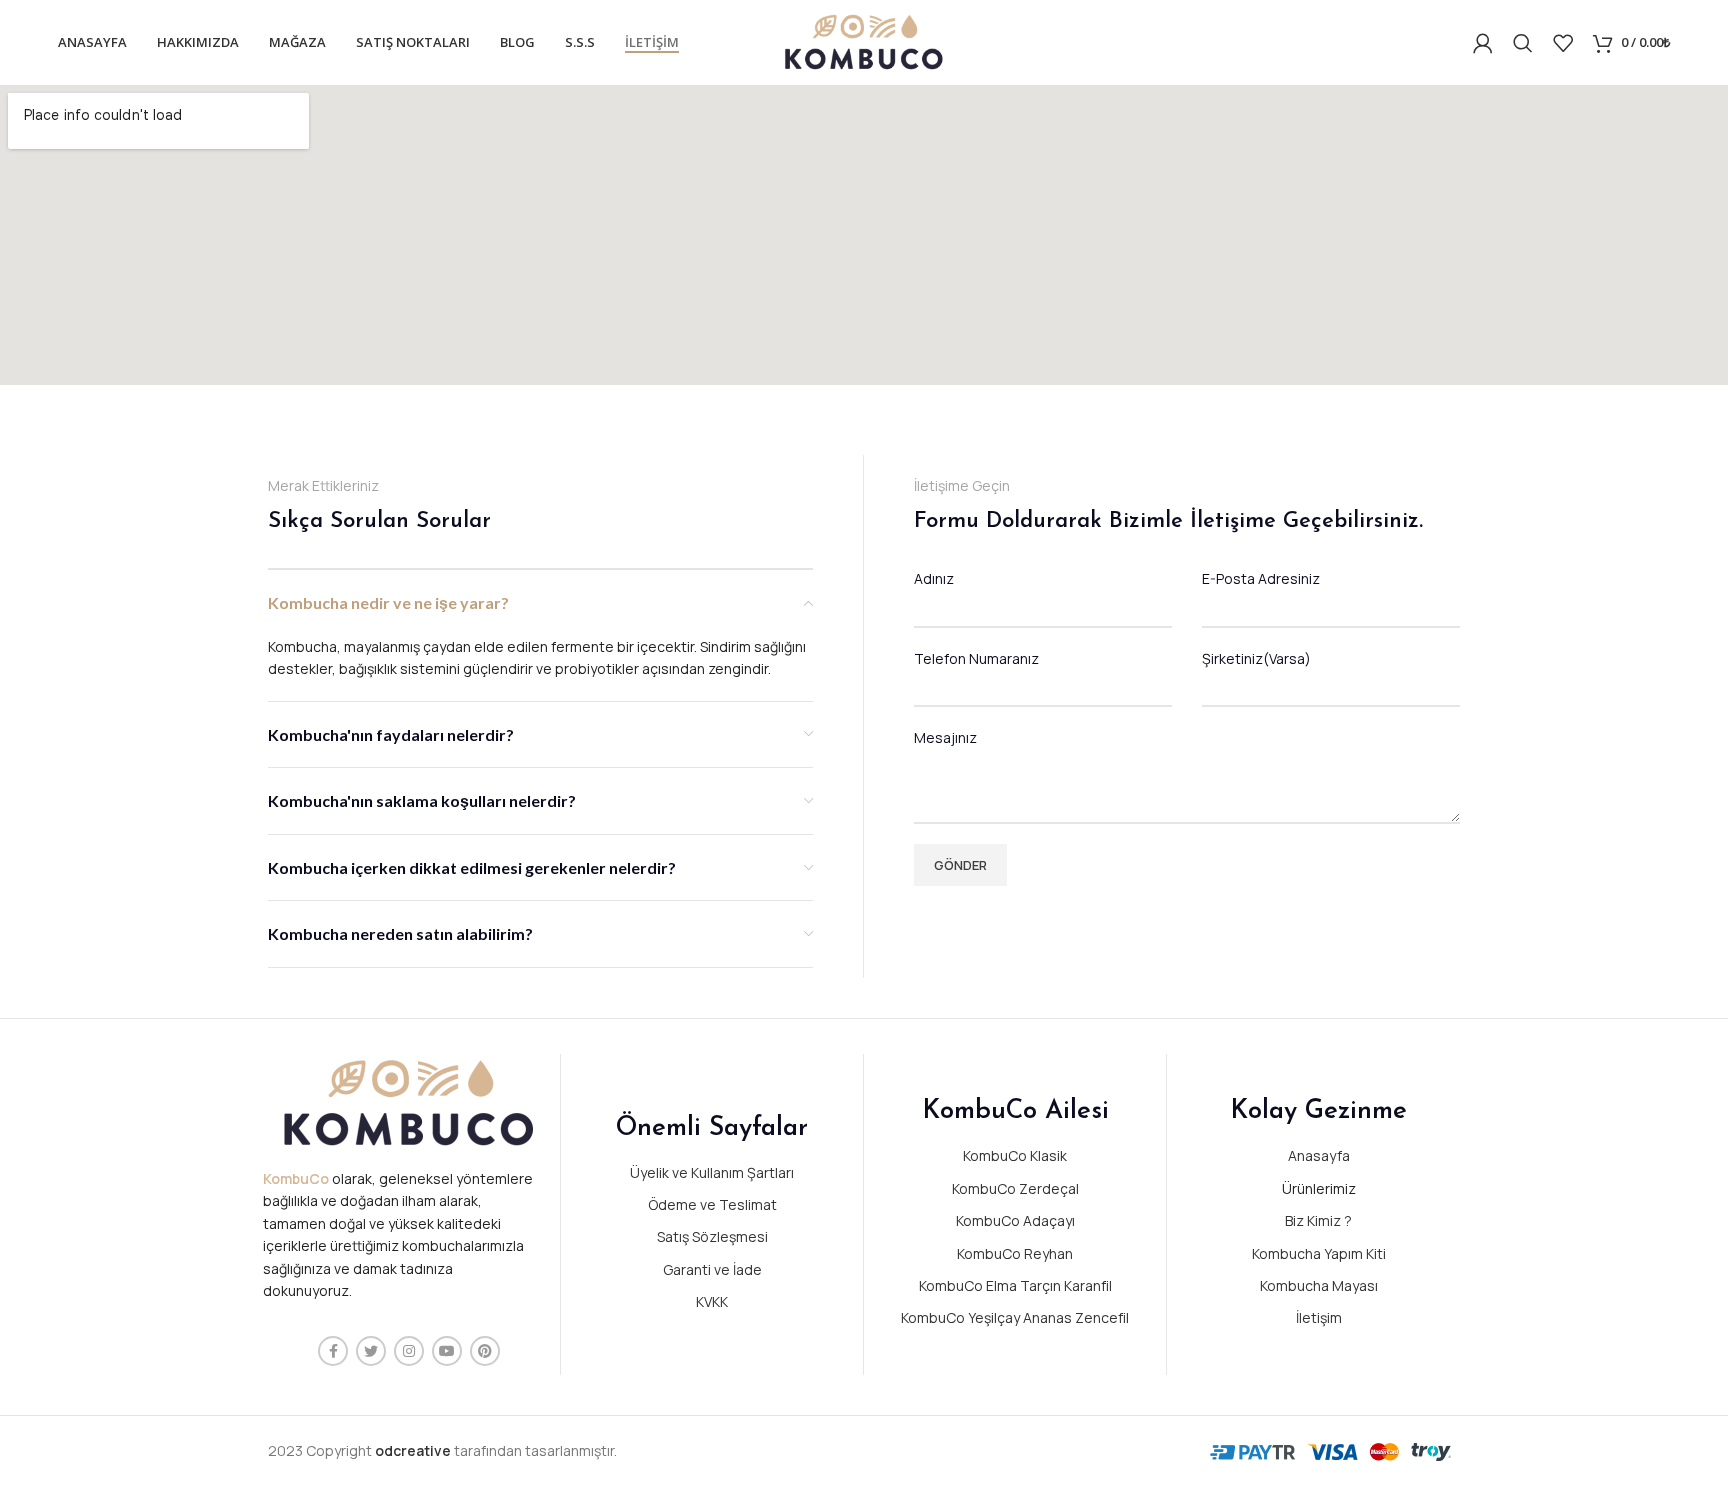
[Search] (1523, 43)
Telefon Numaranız (976, 658)
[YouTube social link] (447, 1351)
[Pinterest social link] (485, 1351)
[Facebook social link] (333, 1351)
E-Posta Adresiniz (1261, 578)
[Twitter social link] (371, 1351)
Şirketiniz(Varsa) (1256, 658)
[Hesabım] (1483, 43)
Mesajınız (945, 737)
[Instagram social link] (409, 1351)
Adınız (934, 578)
